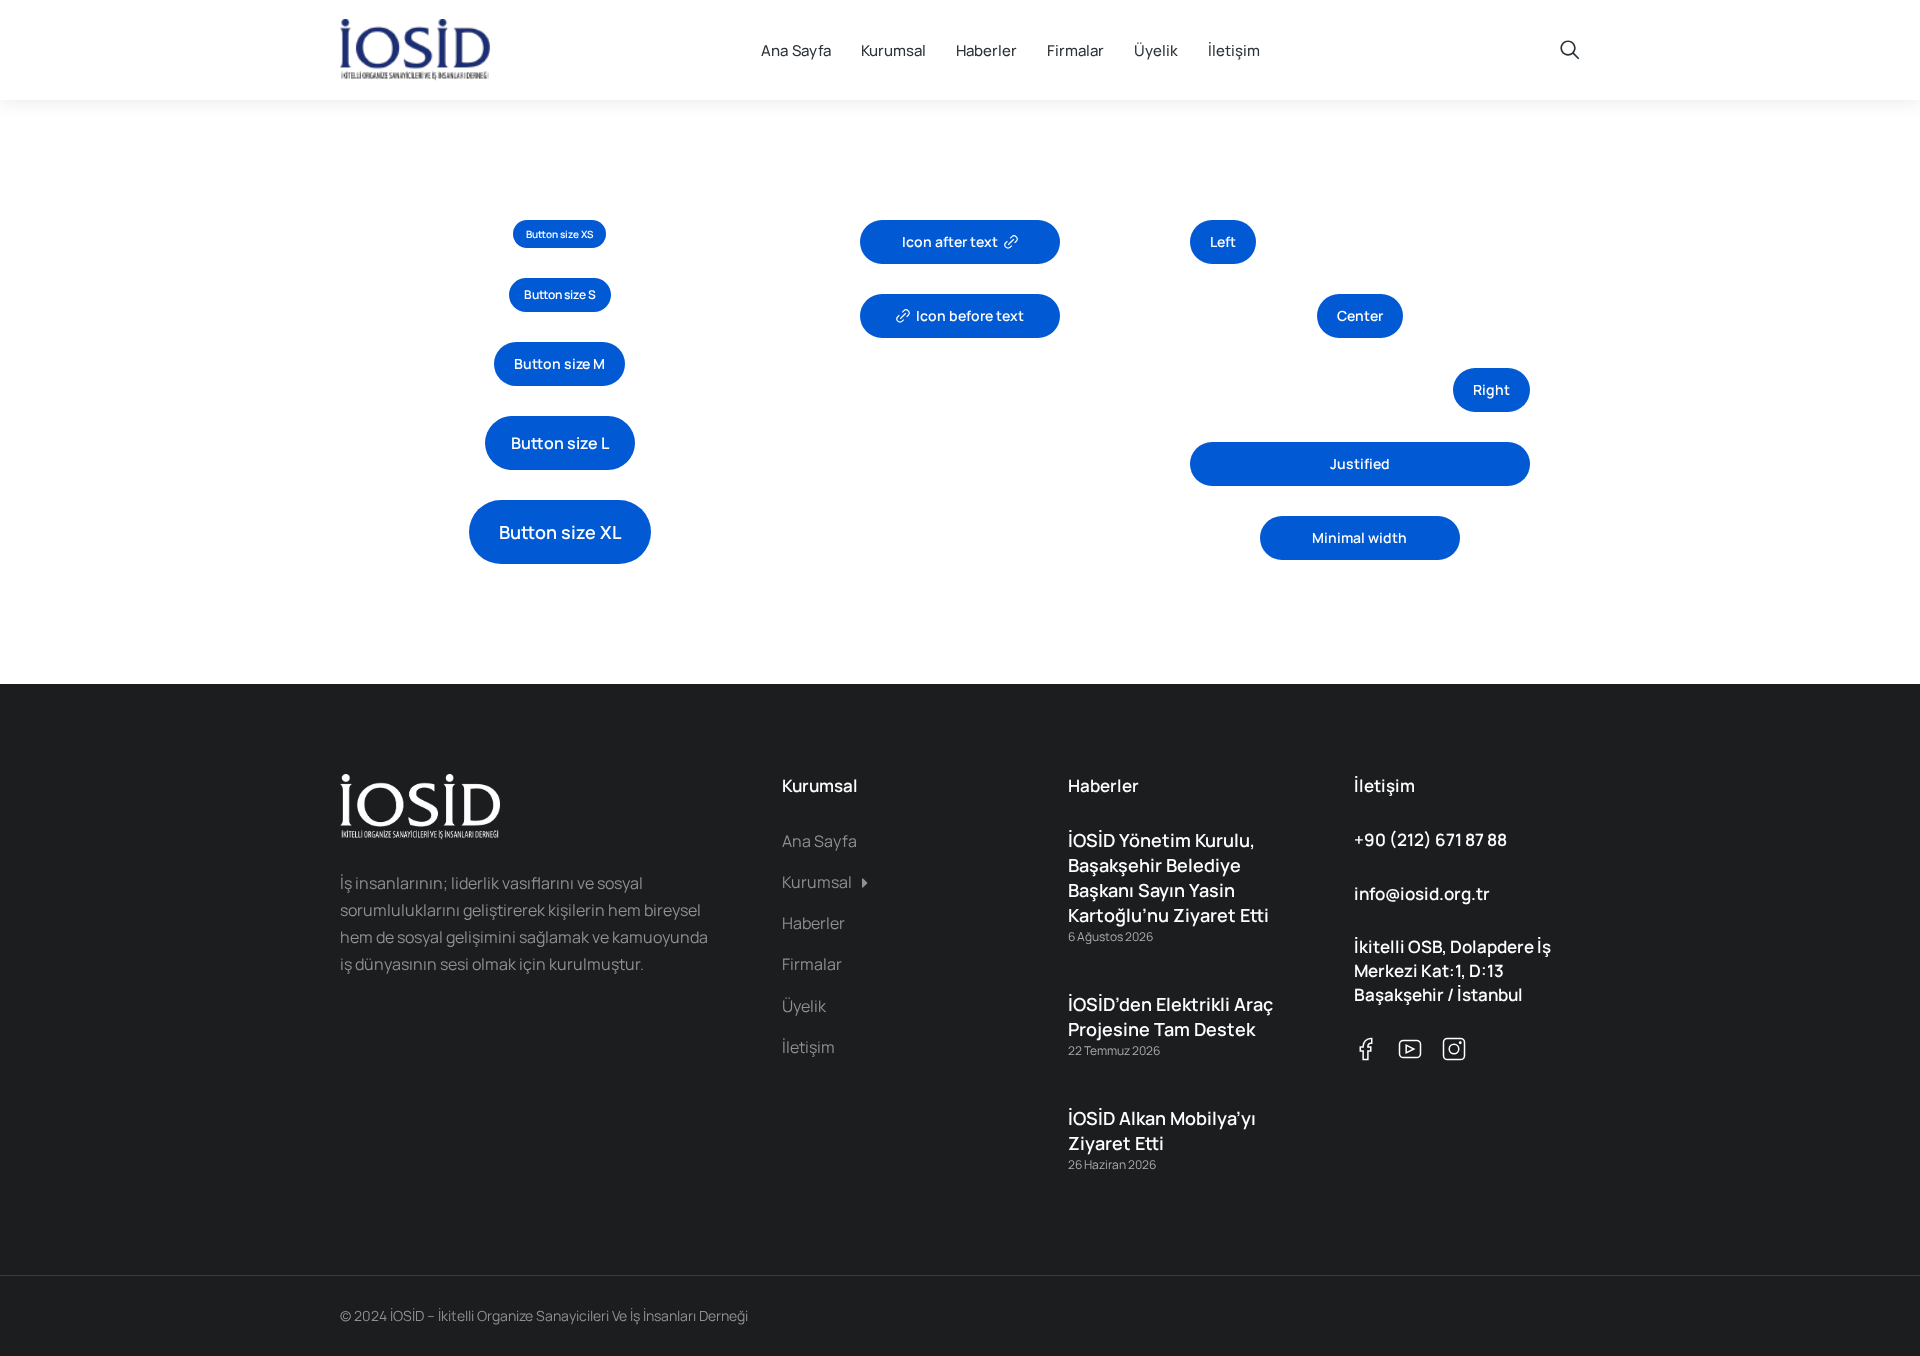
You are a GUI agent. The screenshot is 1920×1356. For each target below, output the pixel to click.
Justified (1360, 463)
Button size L (560, 443)
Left (1223, 241)
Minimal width (1359, 537)
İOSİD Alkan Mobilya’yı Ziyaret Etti (1162, 1130)
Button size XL (560, 532)
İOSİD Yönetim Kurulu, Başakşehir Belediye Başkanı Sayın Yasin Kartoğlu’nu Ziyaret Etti (1168, 878)
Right (1491, 389)
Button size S (560, 294)
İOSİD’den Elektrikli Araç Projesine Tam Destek (1170, 1016)
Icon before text (970, 315)
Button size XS (559, 234)
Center (1360, 315)
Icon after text (950, 241)
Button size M (559, 363)
